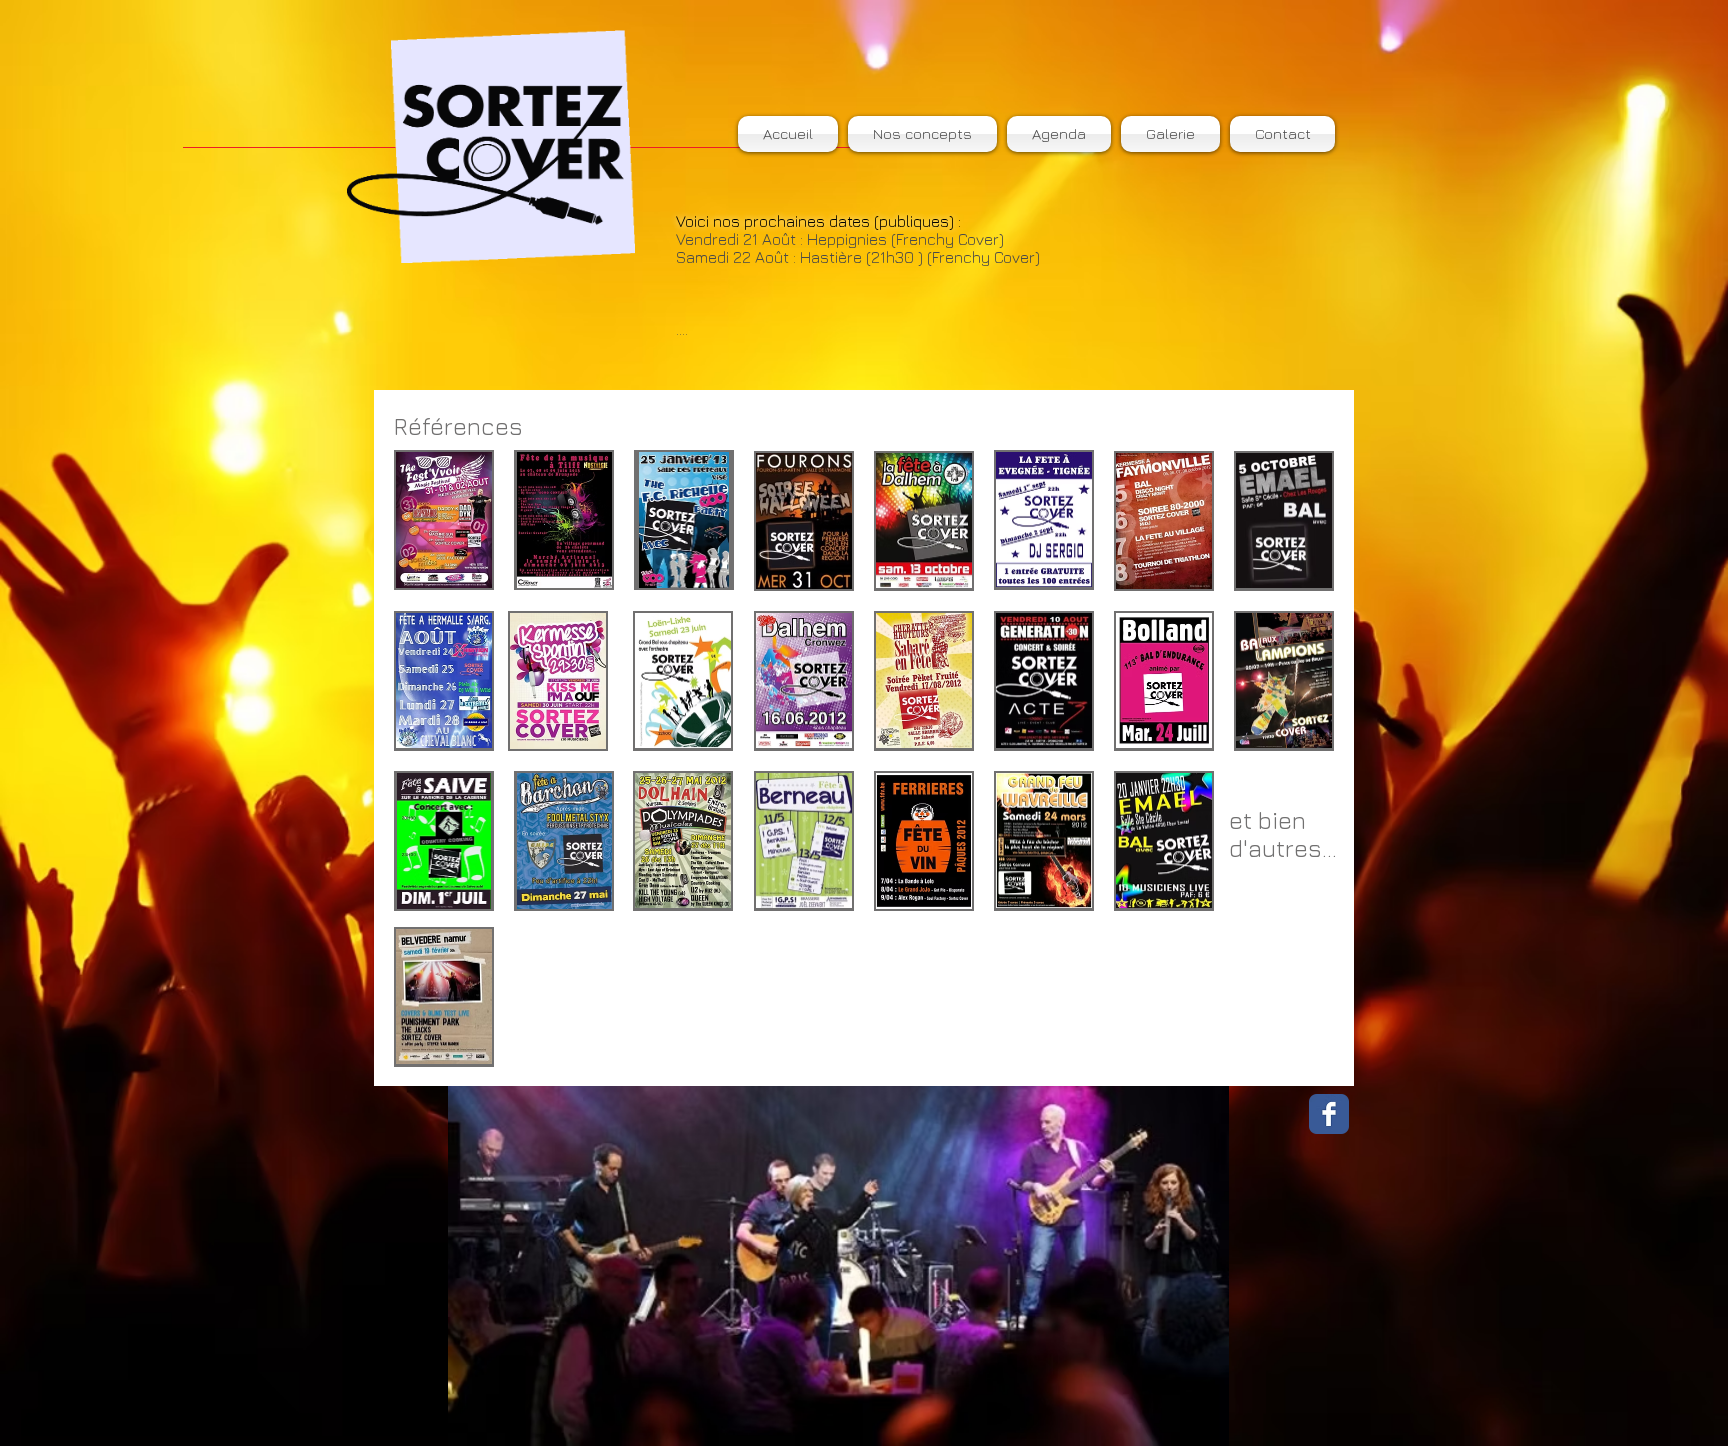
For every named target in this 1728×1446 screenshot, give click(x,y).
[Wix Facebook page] (1329, 1114)
